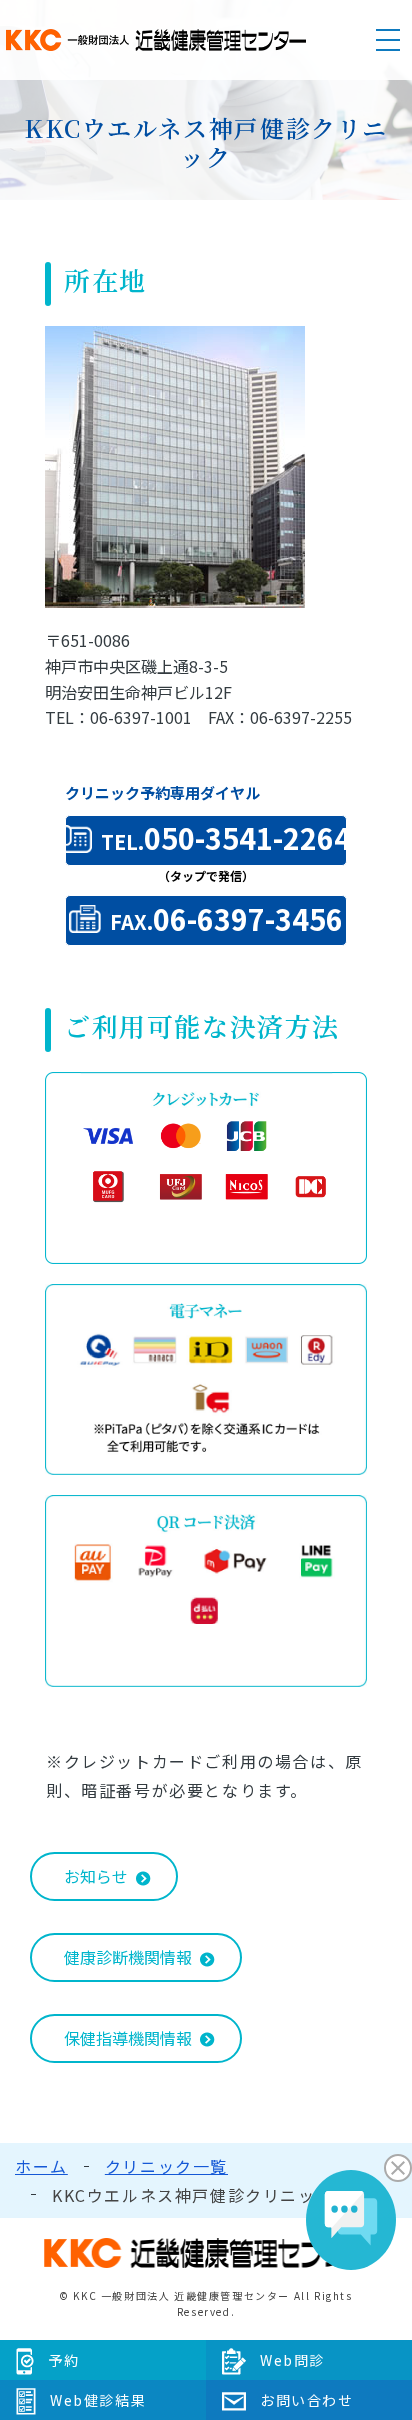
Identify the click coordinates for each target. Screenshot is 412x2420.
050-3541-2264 (224, 837)
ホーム (41, 2166)
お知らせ (96, 1876)
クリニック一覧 (166, 2166)
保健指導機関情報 (128, 2038)
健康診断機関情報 (128, 1957)
